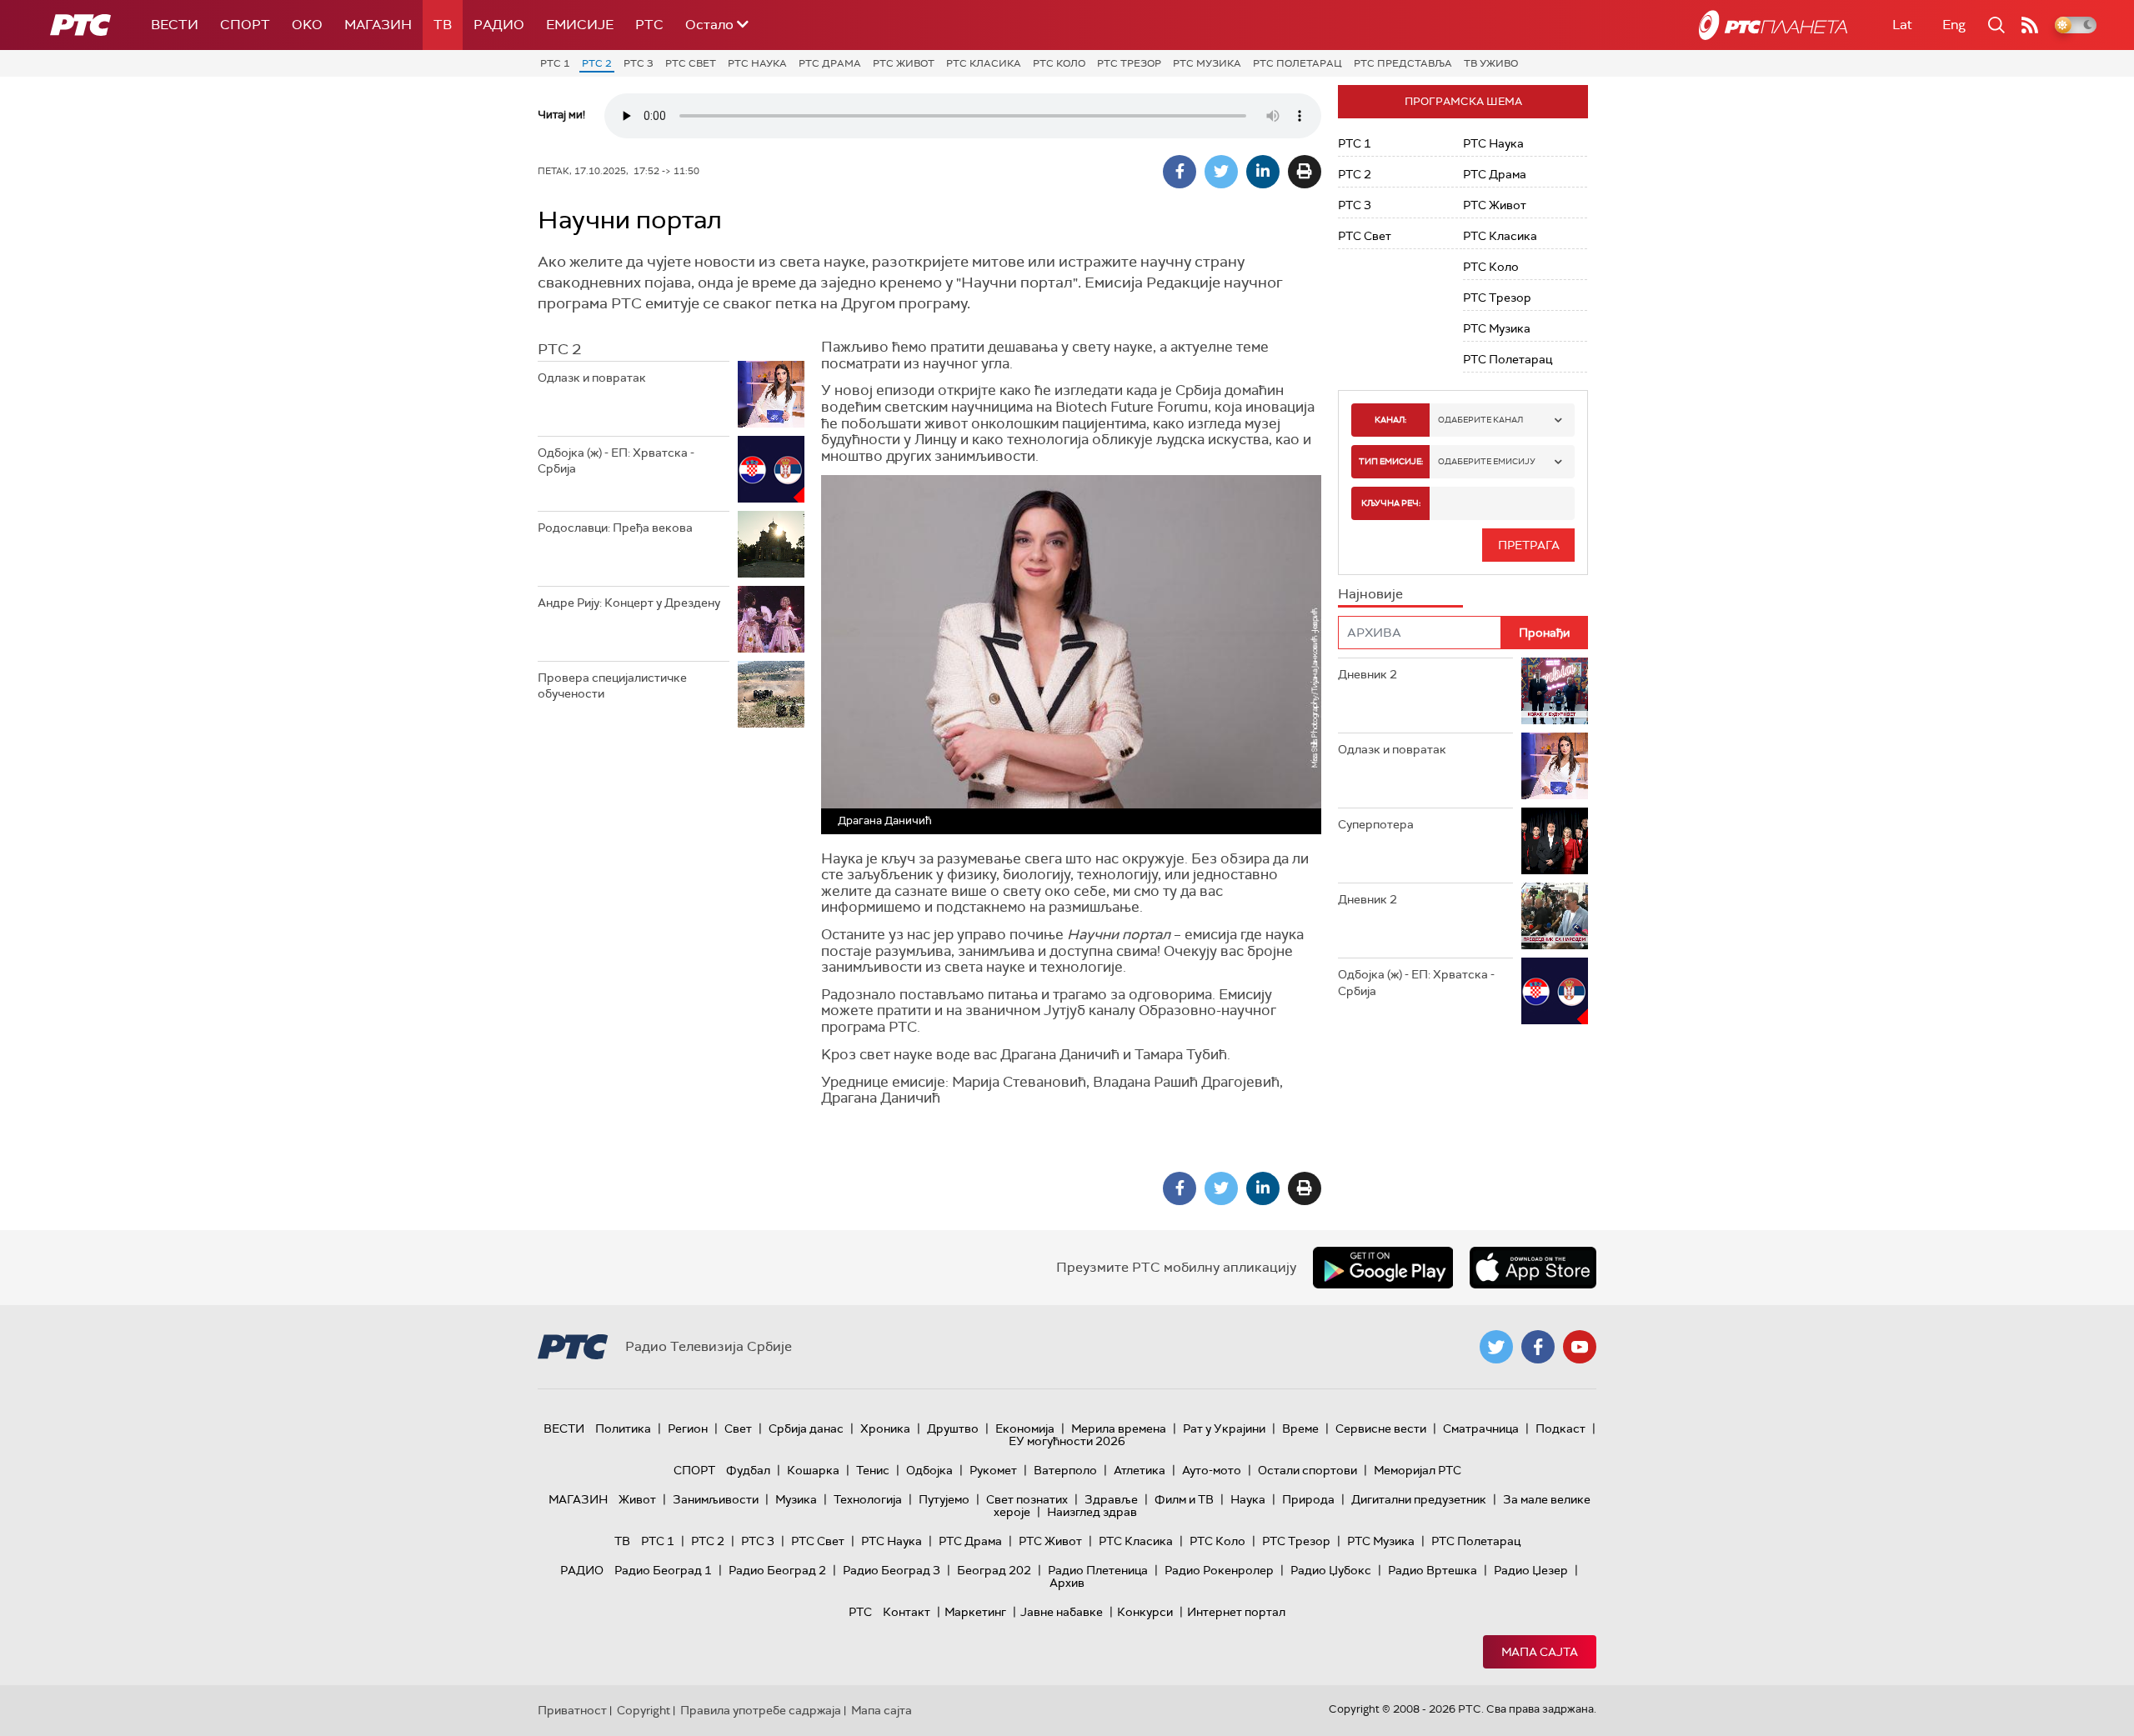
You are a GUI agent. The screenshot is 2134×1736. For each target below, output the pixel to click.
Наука (1248, 1499)
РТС (649, 25)
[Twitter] (1221, 172)
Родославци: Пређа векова (615, 528)
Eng (1954, 25)
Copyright (644, 1710)
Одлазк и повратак (592, 378)
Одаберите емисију (1487, 461)
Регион (688, 1428)
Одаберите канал (1480, 420)
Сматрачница (1481, 1428)
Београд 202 (994, 1570)
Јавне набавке (1062, 1612)
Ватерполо (1065, 1470)
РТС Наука (757, 63)
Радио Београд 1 (663, 1570)
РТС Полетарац (1297, 63)
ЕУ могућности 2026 (1067, 1441)
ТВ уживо (1491, 63)
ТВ (443, 25)
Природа (1308, 1499)
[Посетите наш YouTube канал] (1580, 1347)
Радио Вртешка (1433, 1570)
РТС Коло (1059, 63)
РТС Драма (830, 63)
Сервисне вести (1381, 1428)
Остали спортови (1307, 1470)
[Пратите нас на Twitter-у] (1496, 1347)
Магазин (378, 25)
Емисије (580, 25)
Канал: (1390, 420)
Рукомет (993, 1470)
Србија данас (806, 1428)
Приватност (572, 1710)
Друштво (953, 1428)
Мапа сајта (1540, 1652)
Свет (738, 1428)
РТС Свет (691, 63)
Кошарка (813, 1470)
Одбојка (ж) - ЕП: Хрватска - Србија (616, 461)
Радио (499, 25)
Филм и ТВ (1184, 1499)
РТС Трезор (1129, 63)
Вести (175, 25)
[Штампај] (1305, 172)
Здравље (1111, 1499)
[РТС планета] (1773, 25)
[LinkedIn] (1263, 172)
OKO (307, 25)
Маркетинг (975, 1612)
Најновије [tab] (1370, 594)
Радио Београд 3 (892, 1570)
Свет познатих (1027, 1499)
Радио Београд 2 (777, 1570)
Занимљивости (716, 1499)
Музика (796, 1499)
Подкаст (1560, 1428)
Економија (1025, 1428)
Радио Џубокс (1331, 1570)
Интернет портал (1236, 1612)
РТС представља (1403, 63)
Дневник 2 (1368, 674)
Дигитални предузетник (1419, 1499)
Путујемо (944, 1499)
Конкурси (1145, 1612)
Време (1300, 1428)
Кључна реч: (1391, 503)
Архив (1067, 1583)
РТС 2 (597, 63)
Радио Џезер (1531, 1570)
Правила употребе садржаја (761, 1710)
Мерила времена (1119, 1428)
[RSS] (2030, 25)
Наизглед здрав (1092, 1512)
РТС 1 (555, 63)
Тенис (873, 1470)
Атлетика (1140, 1470)
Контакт (907, 1612)
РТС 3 (639, 63)
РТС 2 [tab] (559, 349)
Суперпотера (1376, 824)
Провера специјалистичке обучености (612, 686)
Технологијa (868, 1499)
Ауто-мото (1212, 1470)
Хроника (885, 1428)
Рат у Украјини (1224, 1428)
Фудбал (748, 1470)
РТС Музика (1207, 63)
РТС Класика (984, 63)
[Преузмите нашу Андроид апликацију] (1383, 1268)
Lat (1902, 25)
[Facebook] (1180, 172)
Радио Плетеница (1098, 1570)
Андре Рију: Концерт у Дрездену (629, 603)
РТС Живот (904, 63)
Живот (637, 1499)
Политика (623, 1428)
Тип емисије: (1391, 461)
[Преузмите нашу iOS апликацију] (1533, 1268)
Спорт (245, 25)
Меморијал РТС (1418, 1470)
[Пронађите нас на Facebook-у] (1538, 1347)
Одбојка (929, 1470)
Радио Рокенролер (1219, 1570)
